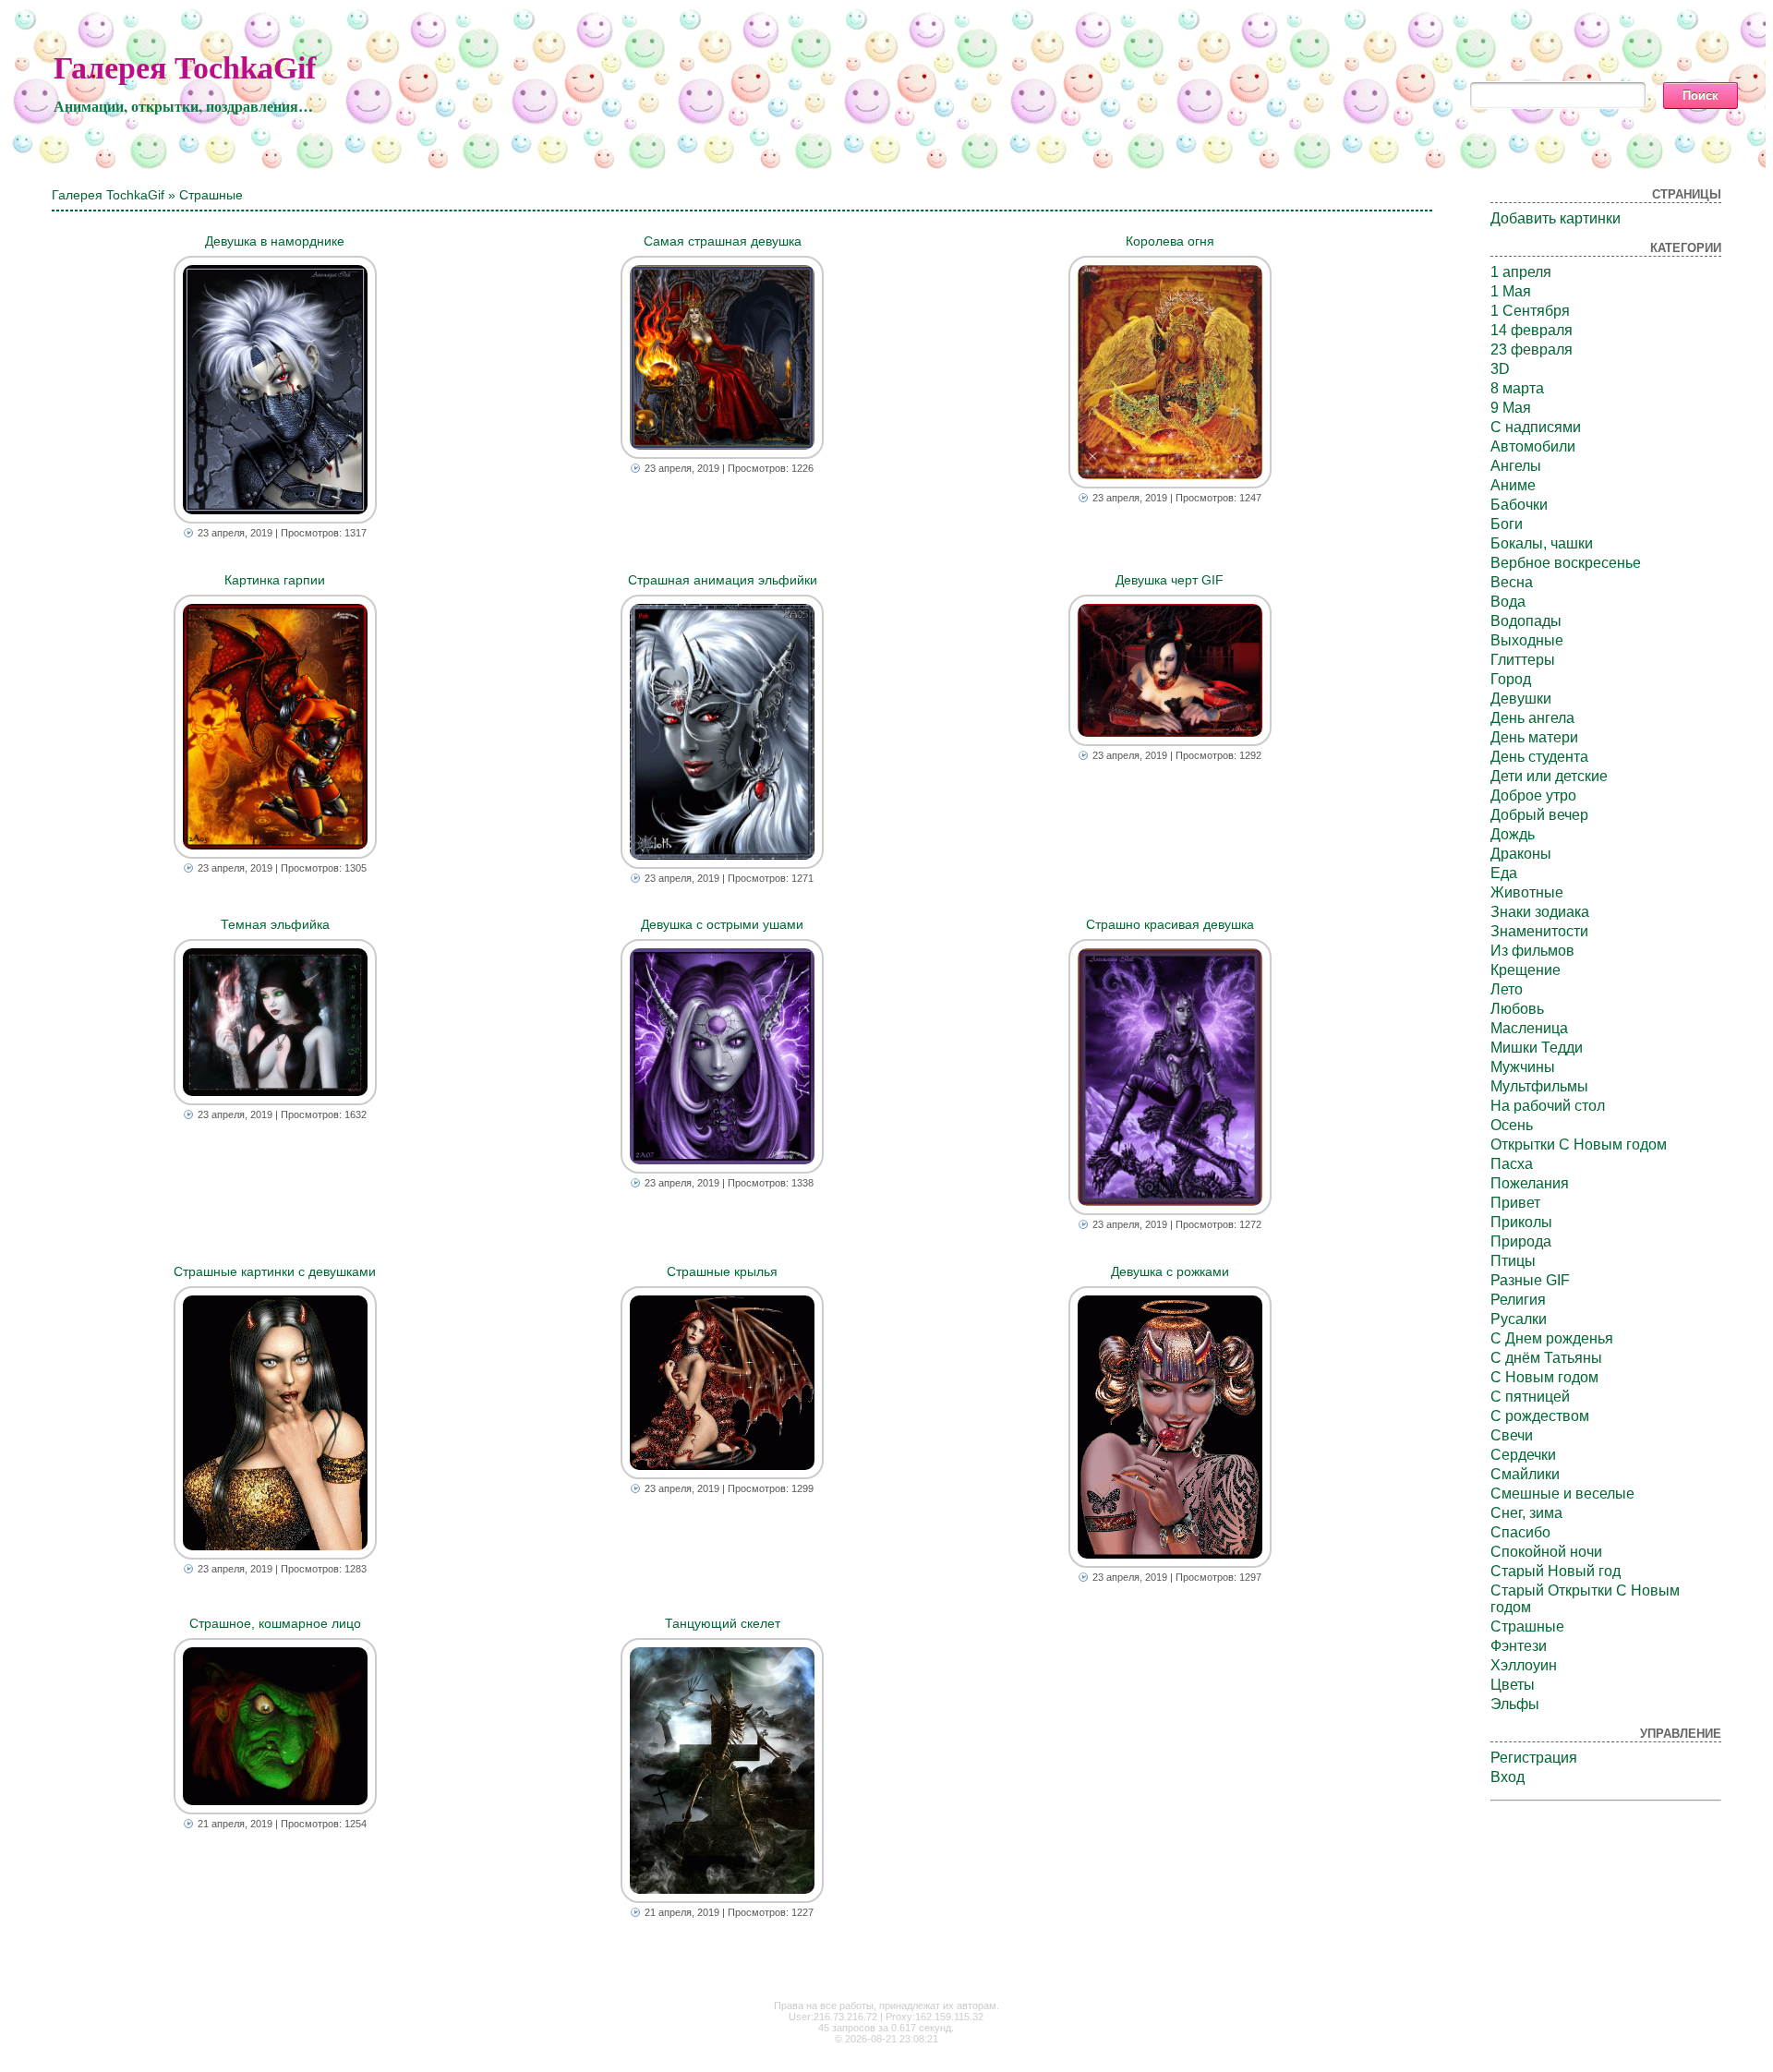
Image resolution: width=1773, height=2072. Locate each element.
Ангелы (1516, 466)
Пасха (1512, 1164)
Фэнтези (1519, 1646)
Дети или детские (1549, 776)
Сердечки (1523, 1455)
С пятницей (1530, 1397)
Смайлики (1525, 1474)
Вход (1508, 1777)
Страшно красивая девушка (1170, 924)
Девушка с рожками (1170, 1271)
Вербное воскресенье (1566, 563)
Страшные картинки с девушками (275, 1271)
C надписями (1536, 427)
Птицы (1513, 1261)
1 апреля (1521, 272)
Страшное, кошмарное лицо (275, 1623)
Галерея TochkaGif (185, 68)
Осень (1512, 1125)
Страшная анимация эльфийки (723, 580)
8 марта (1517, 388)
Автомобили (1533, 446)
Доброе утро (1533, 795)
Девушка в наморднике (275, 241)
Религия (1518, 1300)
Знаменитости (1539, 931)
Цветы (1513, 1685)
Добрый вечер (1539, 815)
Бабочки (1519, 505)
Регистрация (1534, 1758)
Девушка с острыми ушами (722, 924)
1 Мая (1511, 291)
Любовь (1517, 1009)
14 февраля (1532, 330)
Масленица (1529, 1028)
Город (1511, 679)
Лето (1507, 989)
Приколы (1521, 1222)
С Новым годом (1544, 1377)
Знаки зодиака (1540, 912)
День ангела (1532, 718)
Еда (1504, 873)
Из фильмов (1532, 951)
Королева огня (1170, 241)
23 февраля (1532, 349)
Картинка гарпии (275, 580)
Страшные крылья (722, 1271)
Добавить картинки (1556, 218)
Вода (1508, 602)
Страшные (1527, 1626)
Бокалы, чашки (1542, 543)
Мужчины (1523, 1067)
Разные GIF (1530, 1280)
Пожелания (1530, 1183)
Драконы (1521, 854)
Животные (1527, 892)
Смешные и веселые (1562, 1494)
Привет (1515, 1203)
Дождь (1513, 834)
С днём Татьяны (1546, 1358)
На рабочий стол (1548, 1106)
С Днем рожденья (1552, 1338)
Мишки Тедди (1537, 1048)
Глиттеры (1523, 660)
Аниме (1513, 485)
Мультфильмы (1539, 1086)
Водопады (1526, 621)
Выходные (1527, 640)
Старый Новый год (1556, 1571)
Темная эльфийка (275, 924)
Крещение (1526, 970)
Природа (1521, 1241)
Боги (1507, 524)
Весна (1512, 582)
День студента (1539, 757)
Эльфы (1515, 1704)
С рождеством (1540, 1416)
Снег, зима (1526, 1513)
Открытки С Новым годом (1579, 1144)
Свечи (1512, 1435)
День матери (1534, 737)
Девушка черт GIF (1170, 580)
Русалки (1519, 1319)
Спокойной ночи (1546, 1552)
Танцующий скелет (723, 1623)
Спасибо (1520, 1532)
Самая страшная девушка (723, 241)
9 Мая (1511, 408)
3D (1500, 369)
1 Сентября (1530, 311)
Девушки (1521, 699)
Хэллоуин (1524, 1665)
